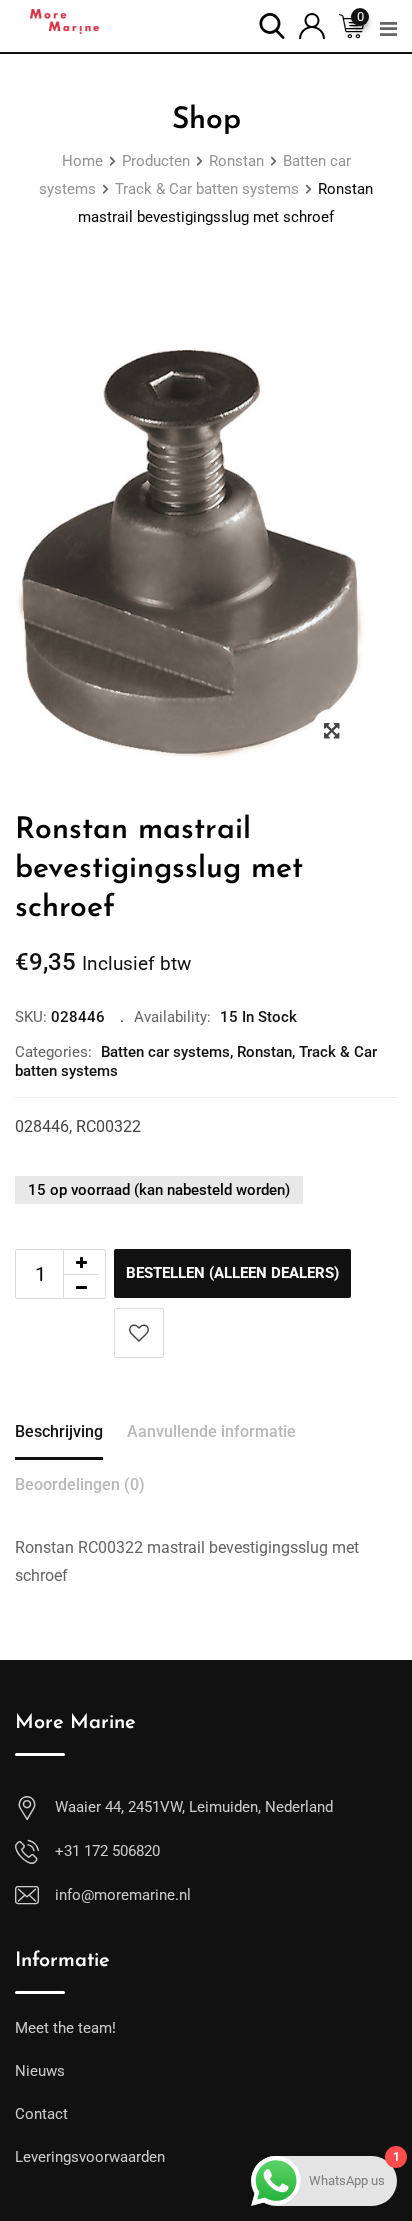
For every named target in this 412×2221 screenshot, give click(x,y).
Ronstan (264, 1052)
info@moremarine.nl (123, 1895)
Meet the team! (65, 2028)
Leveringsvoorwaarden (90, 2157)
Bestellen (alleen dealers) (232, 1273)
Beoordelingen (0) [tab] (80, 1484)
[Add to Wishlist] (139, 1333)
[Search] (272, 24)
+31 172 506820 (107, 1851)
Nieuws (40, 2071)
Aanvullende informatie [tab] (211, 1431)
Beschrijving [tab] (59, 1431)
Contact (41, 2114)
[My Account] (312, 24)
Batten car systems (165, 1052)
